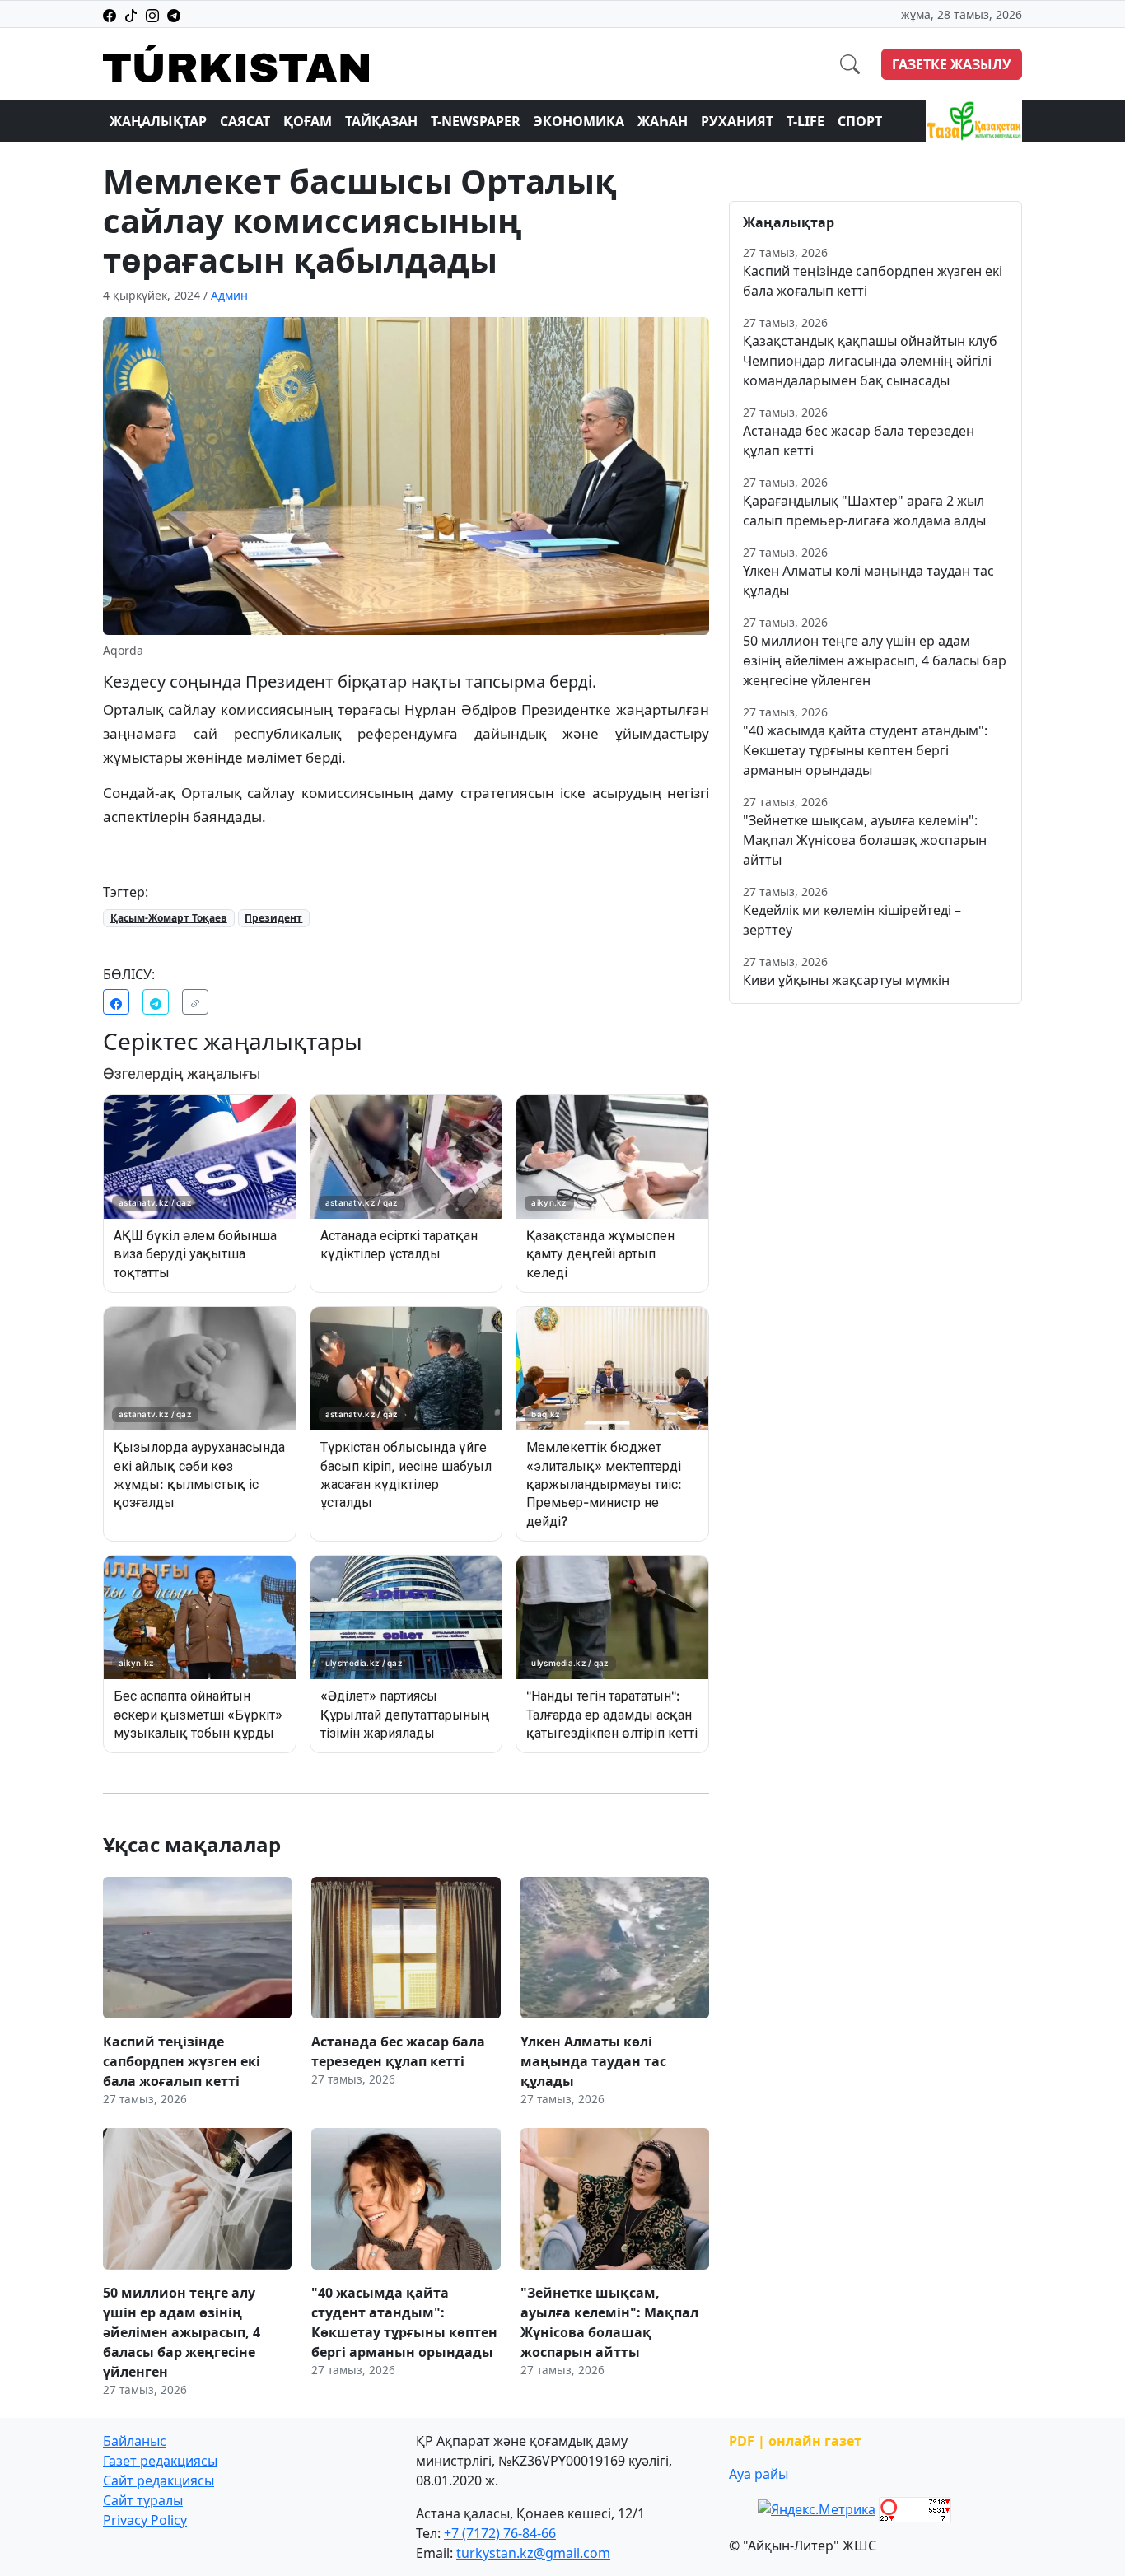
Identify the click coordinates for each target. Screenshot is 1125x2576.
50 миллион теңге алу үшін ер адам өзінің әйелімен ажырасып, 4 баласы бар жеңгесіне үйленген (875, 660)
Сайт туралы (143, 2500)
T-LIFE (805, 121)
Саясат (245, 121)
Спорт (860, 121)
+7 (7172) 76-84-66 (500, 2533)
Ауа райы (759, 2474)
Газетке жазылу (952, 64)
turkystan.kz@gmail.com (533, 2553)
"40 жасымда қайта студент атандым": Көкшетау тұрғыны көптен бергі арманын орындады (865, 750)
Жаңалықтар (158, 121)
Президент (273, 918)
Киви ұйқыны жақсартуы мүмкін (846, 980)
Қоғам (308, 121)
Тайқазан (381, 121)
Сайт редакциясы (159, 2480)
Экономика (579, 121)
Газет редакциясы (160, 2461)
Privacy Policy (145, 2520)
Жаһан (663, 121)
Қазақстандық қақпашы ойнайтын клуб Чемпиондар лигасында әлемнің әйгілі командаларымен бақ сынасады (870, 361)
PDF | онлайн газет (795, 2441)
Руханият (737, 121)
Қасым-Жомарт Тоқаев (169, 918)
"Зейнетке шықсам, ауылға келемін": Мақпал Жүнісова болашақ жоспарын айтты (865, 840)
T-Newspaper (476, 121)
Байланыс (135, 2441)
